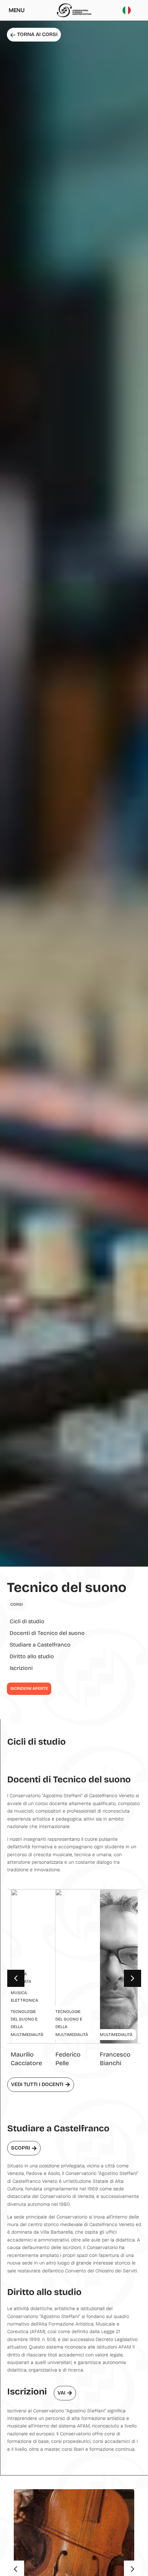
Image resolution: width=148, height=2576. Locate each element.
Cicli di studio (27, 1621)
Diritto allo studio (32, 1656)
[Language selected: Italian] (129, 10)
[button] (133, 1978)
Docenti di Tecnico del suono (47, 1633)
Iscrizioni (21, 1668)
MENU (17, 10)
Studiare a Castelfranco (40, 1645)
